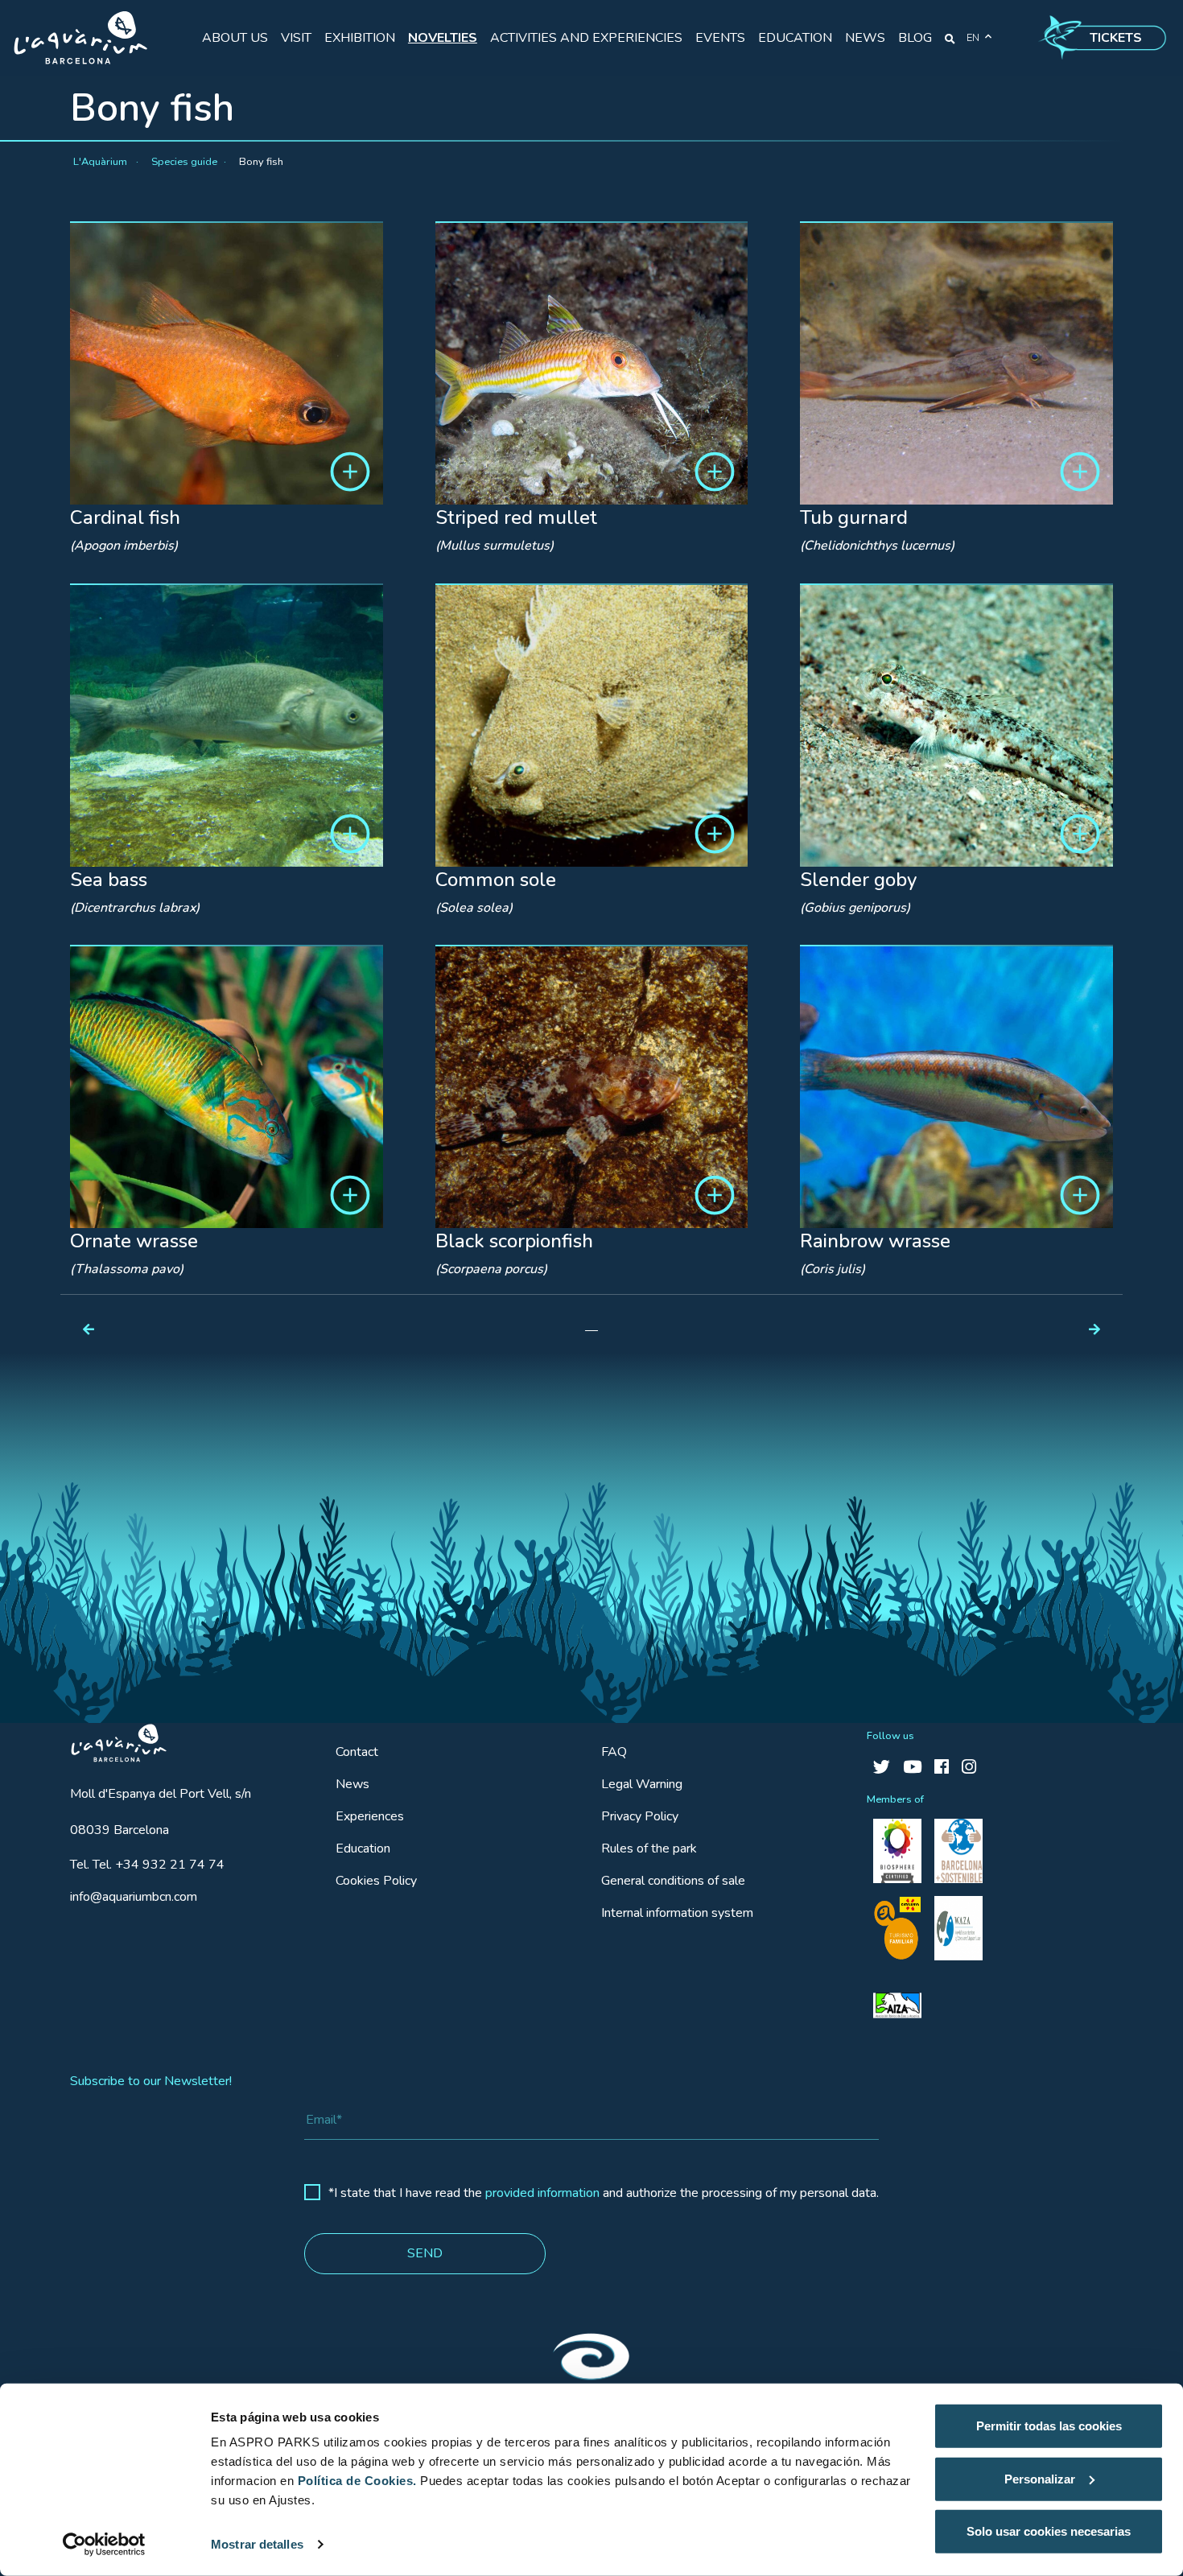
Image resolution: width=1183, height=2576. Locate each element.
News (865, 38)
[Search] (950, 38)
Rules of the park (649, 1849)
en (973, 38)
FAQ (614, 1752)
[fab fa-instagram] (969, 1768)
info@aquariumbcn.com (134, 1897)
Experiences (370, 1816)
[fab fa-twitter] (882, 1768)
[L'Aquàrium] (80, 38)
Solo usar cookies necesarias (1049, 2531)
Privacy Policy (640, 1816)
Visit (296, 38)
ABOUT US (235, 38)
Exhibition (360, 38)
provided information (542, 2193)
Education (795, 38)
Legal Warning (642, 1784)
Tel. (147, 1865)
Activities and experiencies (586, 38)
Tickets (1116, 38)
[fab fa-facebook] (942, 1768)
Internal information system (677, 1913)
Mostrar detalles (257, 2544)
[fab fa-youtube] (912, 1768)
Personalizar (1040, 2478)
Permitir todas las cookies (1049, 2426)
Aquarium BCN (111, 1739)
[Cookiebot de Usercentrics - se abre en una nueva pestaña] (104, 2545)
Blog (915, 38)
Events (720, 38)
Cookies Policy (376, 1881)
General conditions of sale (673, 1881)
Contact (357, 1752)
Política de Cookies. (357, 2481)
